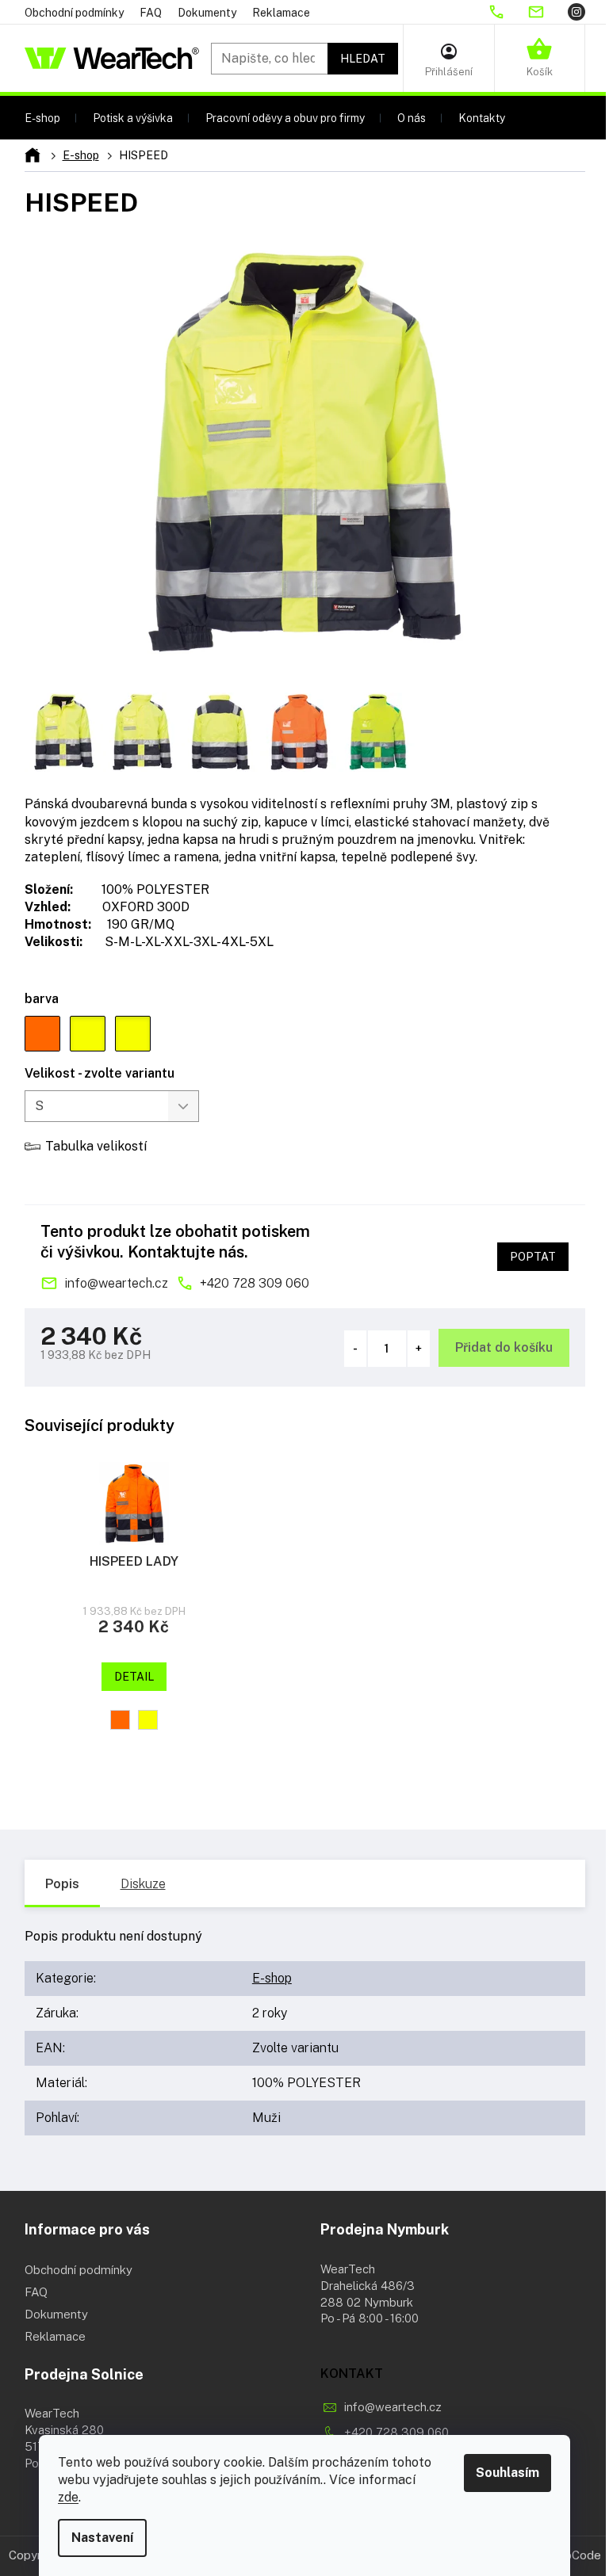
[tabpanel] (134, 1612)
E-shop (272, 1978)
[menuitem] (42, 118)
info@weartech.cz (116, 1283)
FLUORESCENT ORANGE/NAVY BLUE (120, 1720)
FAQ (151, 13)
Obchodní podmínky (74, 13)
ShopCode (573, 2555)
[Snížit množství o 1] (355, 1349)
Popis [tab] (62, 1884)
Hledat (363, 59)
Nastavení (102, 2538)
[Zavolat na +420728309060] (507, 12)
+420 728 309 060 (255, 1283)
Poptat (533, 1257)
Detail (134, 1677)
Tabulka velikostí (96, 1146)
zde (68, 2497)
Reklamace (281, 13)
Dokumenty (207, 13)
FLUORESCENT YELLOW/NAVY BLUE (148, 1720)
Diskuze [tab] (143, 1884)
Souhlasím (507, 2473)
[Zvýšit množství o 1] (419, 1349)
